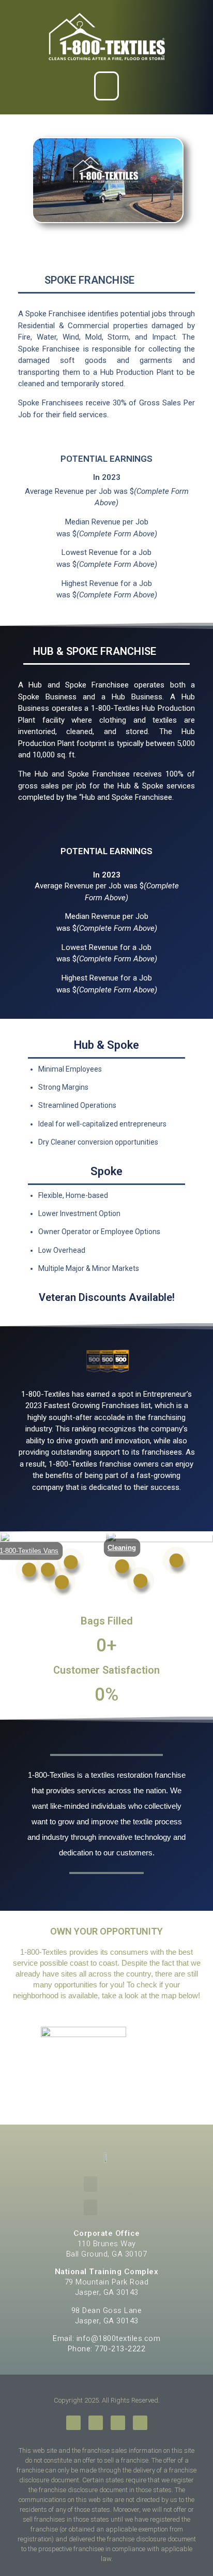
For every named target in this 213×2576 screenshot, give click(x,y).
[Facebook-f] (73, 2423)
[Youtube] (140, 2423)
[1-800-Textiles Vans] (29, 1569)
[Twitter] (96, 2423)
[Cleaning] (122, 1566)
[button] (107, 86)
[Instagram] (118, 2423)
